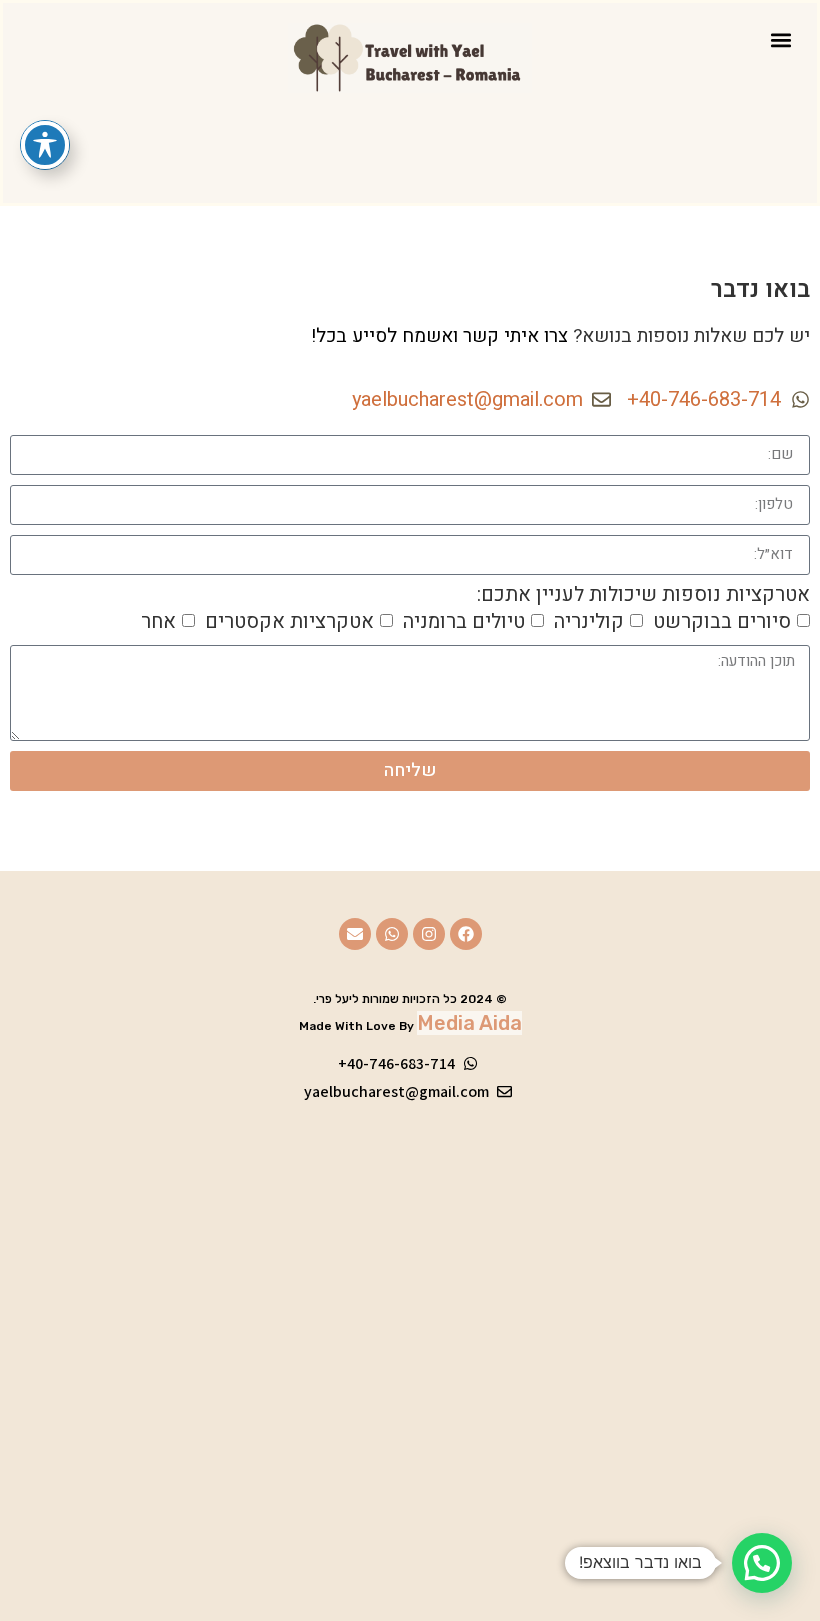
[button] (780, 39)
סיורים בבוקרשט (722, 620)
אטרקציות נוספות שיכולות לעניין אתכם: (643, 595)
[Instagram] (429, 934)
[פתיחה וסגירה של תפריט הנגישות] (45, 145)
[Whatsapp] (392, 934)
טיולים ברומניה (464, 620)
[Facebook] (466, 934)
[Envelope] (355, 934)
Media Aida (469, 1023)
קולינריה (589, 620)
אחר (158, 620)
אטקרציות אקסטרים (289, 620)
